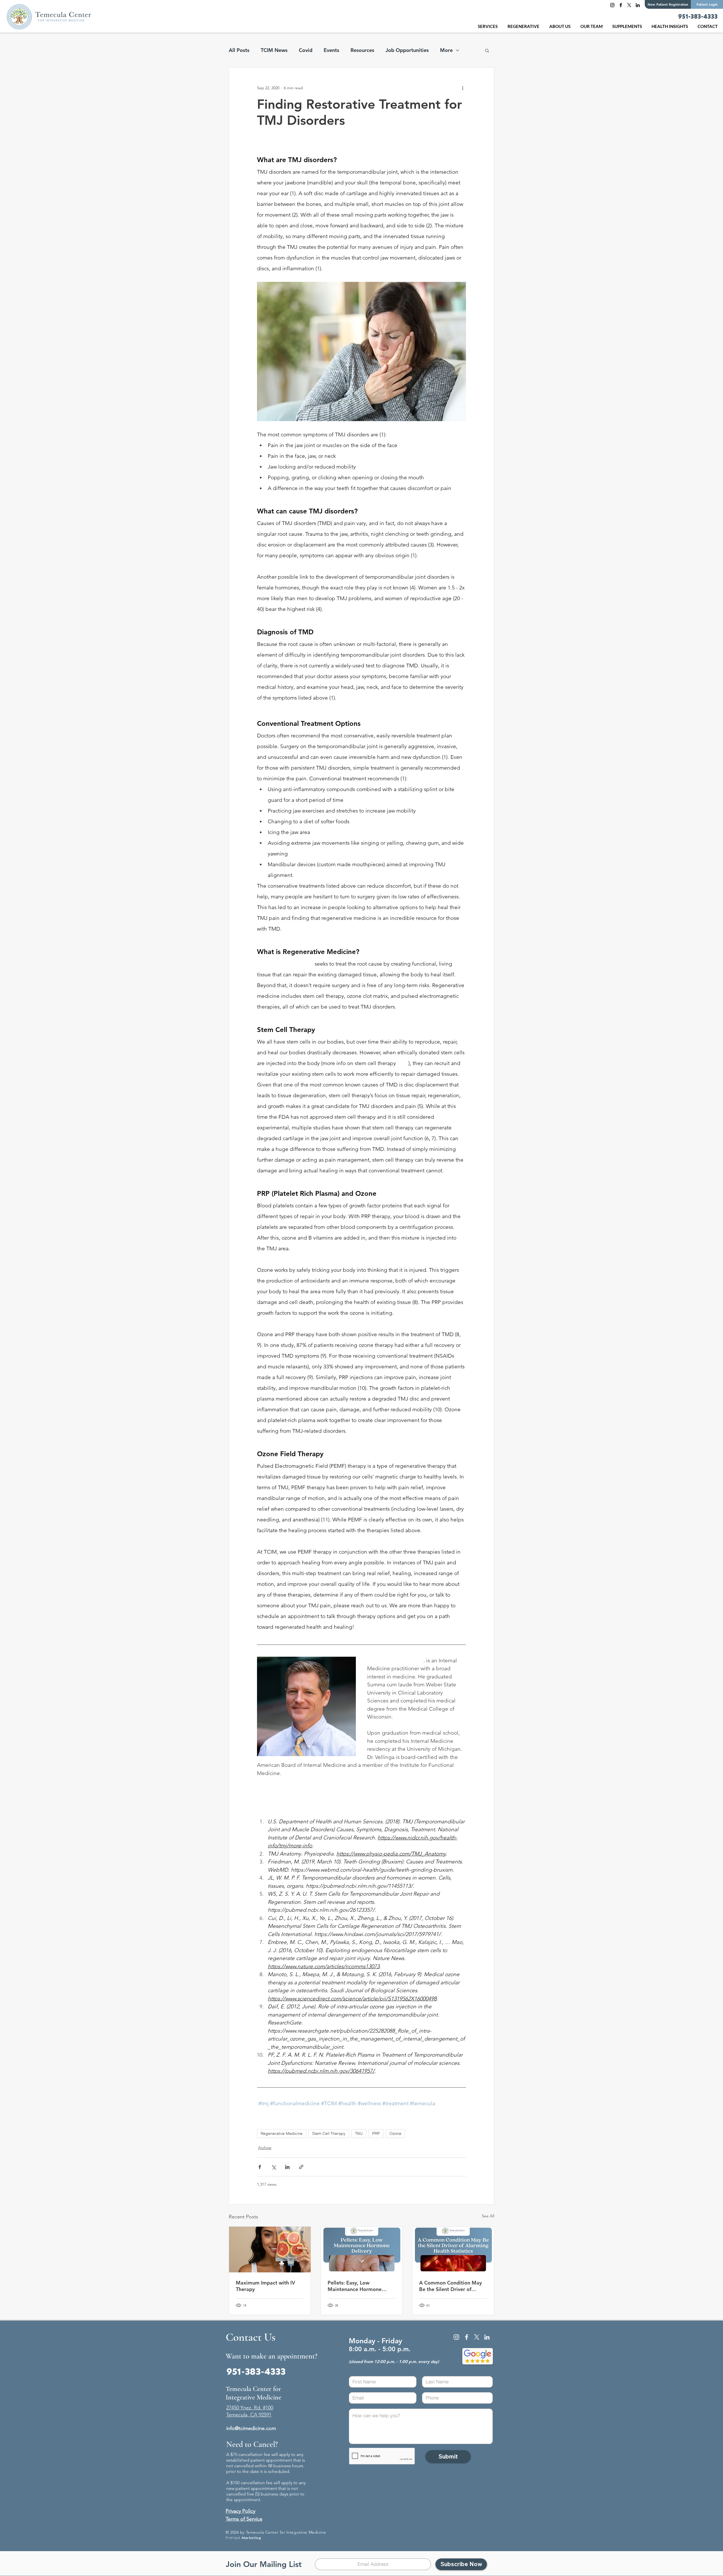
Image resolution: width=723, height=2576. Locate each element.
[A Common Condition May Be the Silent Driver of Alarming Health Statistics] (453, 2250)
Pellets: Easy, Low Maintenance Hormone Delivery (355, 2286)
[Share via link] (301, 2167)
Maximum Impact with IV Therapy (265, 2286)
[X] (629, 5)
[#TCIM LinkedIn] (638, 5)
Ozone (395, 2133)
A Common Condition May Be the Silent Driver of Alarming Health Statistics (450, 2286)
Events (331, 50)
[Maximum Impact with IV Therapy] (270, 2250)
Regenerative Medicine (282, 2133)
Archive (265, 2148)
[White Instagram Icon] (456, 2337)
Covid (306, 50)
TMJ (359, 2133)
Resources (362, 50)
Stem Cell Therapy (329, 2133)
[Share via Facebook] (260, 2167)
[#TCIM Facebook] (621, 5)
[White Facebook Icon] (467, 2337)
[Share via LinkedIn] (287, 2167)
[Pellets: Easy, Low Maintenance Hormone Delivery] (362, 2250)
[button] (524, 26)
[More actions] (463, 88)
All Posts (239, 50)
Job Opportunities (407, 50)
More (446, 50)
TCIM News (274, 50)
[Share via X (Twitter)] (274, 2167)
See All (488, 2216)
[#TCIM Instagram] (612, 5)
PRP (376, 2133)
